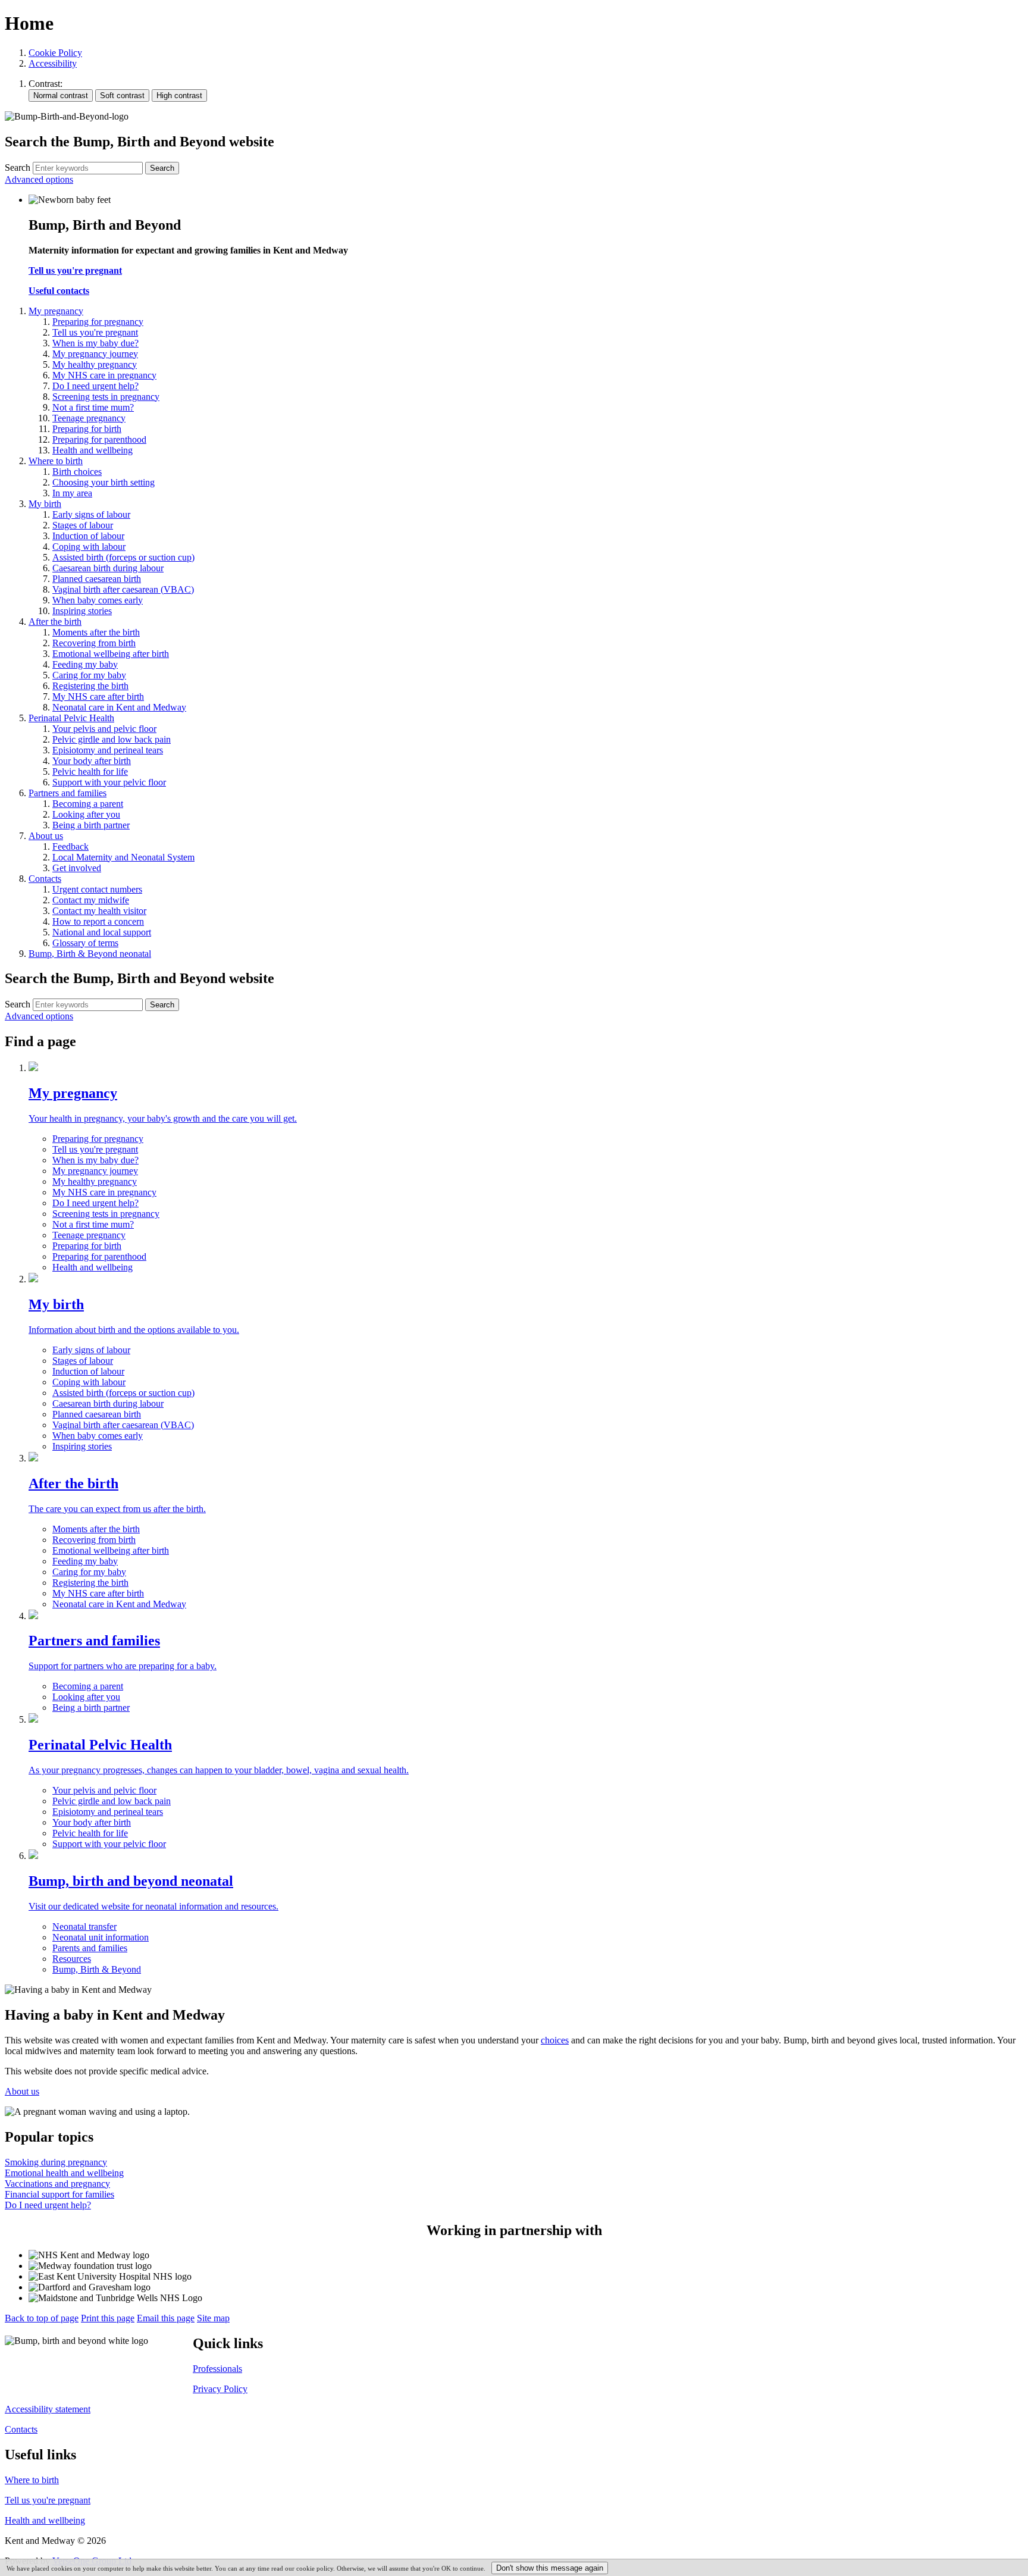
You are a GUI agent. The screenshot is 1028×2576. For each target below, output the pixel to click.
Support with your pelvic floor (109, 1844)
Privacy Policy (220, 2389)
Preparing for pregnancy (98, 1139)
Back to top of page (42, 2318)
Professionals (217, 2369)
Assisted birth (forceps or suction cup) (123, 1393)
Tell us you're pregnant (75, 270)
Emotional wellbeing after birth (111, 1550)
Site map (213, 2318)
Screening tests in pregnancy (106, 1214)
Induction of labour (88, 1371)
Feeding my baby (85, 1561)
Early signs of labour (91, 1350)
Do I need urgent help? (95, 1203)
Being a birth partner (91, 1708)
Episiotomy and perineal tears (108, 1812)
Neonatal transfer (84, 1926)
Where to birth (32, 2480)
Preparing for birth (87, 1246)
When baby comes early (98, 1436)
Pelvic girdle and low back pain (112, 1801)
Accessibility (53, 63)
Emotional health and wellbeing (64, 2173)
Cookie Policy (55, 53)
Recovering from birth (94, 1540)
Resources (72, 1959)
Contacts (21, 2429)
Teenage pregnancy (89, 1235)
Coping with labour (89, 1382)
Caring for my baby (89, 1572)
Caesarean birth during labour (108, 1403)
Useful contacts (59, 291)
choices (555, 2040)
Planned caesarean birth (97, 1414)
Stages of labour (83, 1361)
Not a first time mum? (93, 1224)
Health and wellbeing (93, 1267)
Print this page (108, 2318)
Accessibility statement (48, 2409)
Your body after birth (92, 1822)
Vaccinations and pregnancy (57, 2184)
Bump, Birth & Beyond (97, 1969)
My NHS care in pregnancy (104, 1192)
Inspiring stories (82, 1446)
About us (22, 2091)
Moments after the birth (96, 1529)
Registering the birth (90, 1583)
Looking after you (86, 1697)
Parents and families (90, 1948)
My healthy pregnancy (95, 1181)
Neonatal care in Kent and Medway (119, 1604)
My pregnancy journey (95, 1171)
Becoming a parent (88, 1686)
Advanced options (39, 179)
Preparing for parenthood (99, 1256)
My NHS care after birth (98, 1593)
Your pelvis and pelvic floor (104, 1790)
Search (18, 168)
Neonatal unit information (101, 1937)
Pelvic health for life (90, 1833)
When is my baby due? (95, 1160)
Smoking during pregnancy (56, 2162)
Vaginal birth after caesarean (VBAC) (123, 1425)
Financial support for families (59, 2194)
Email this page (166, 2318)
